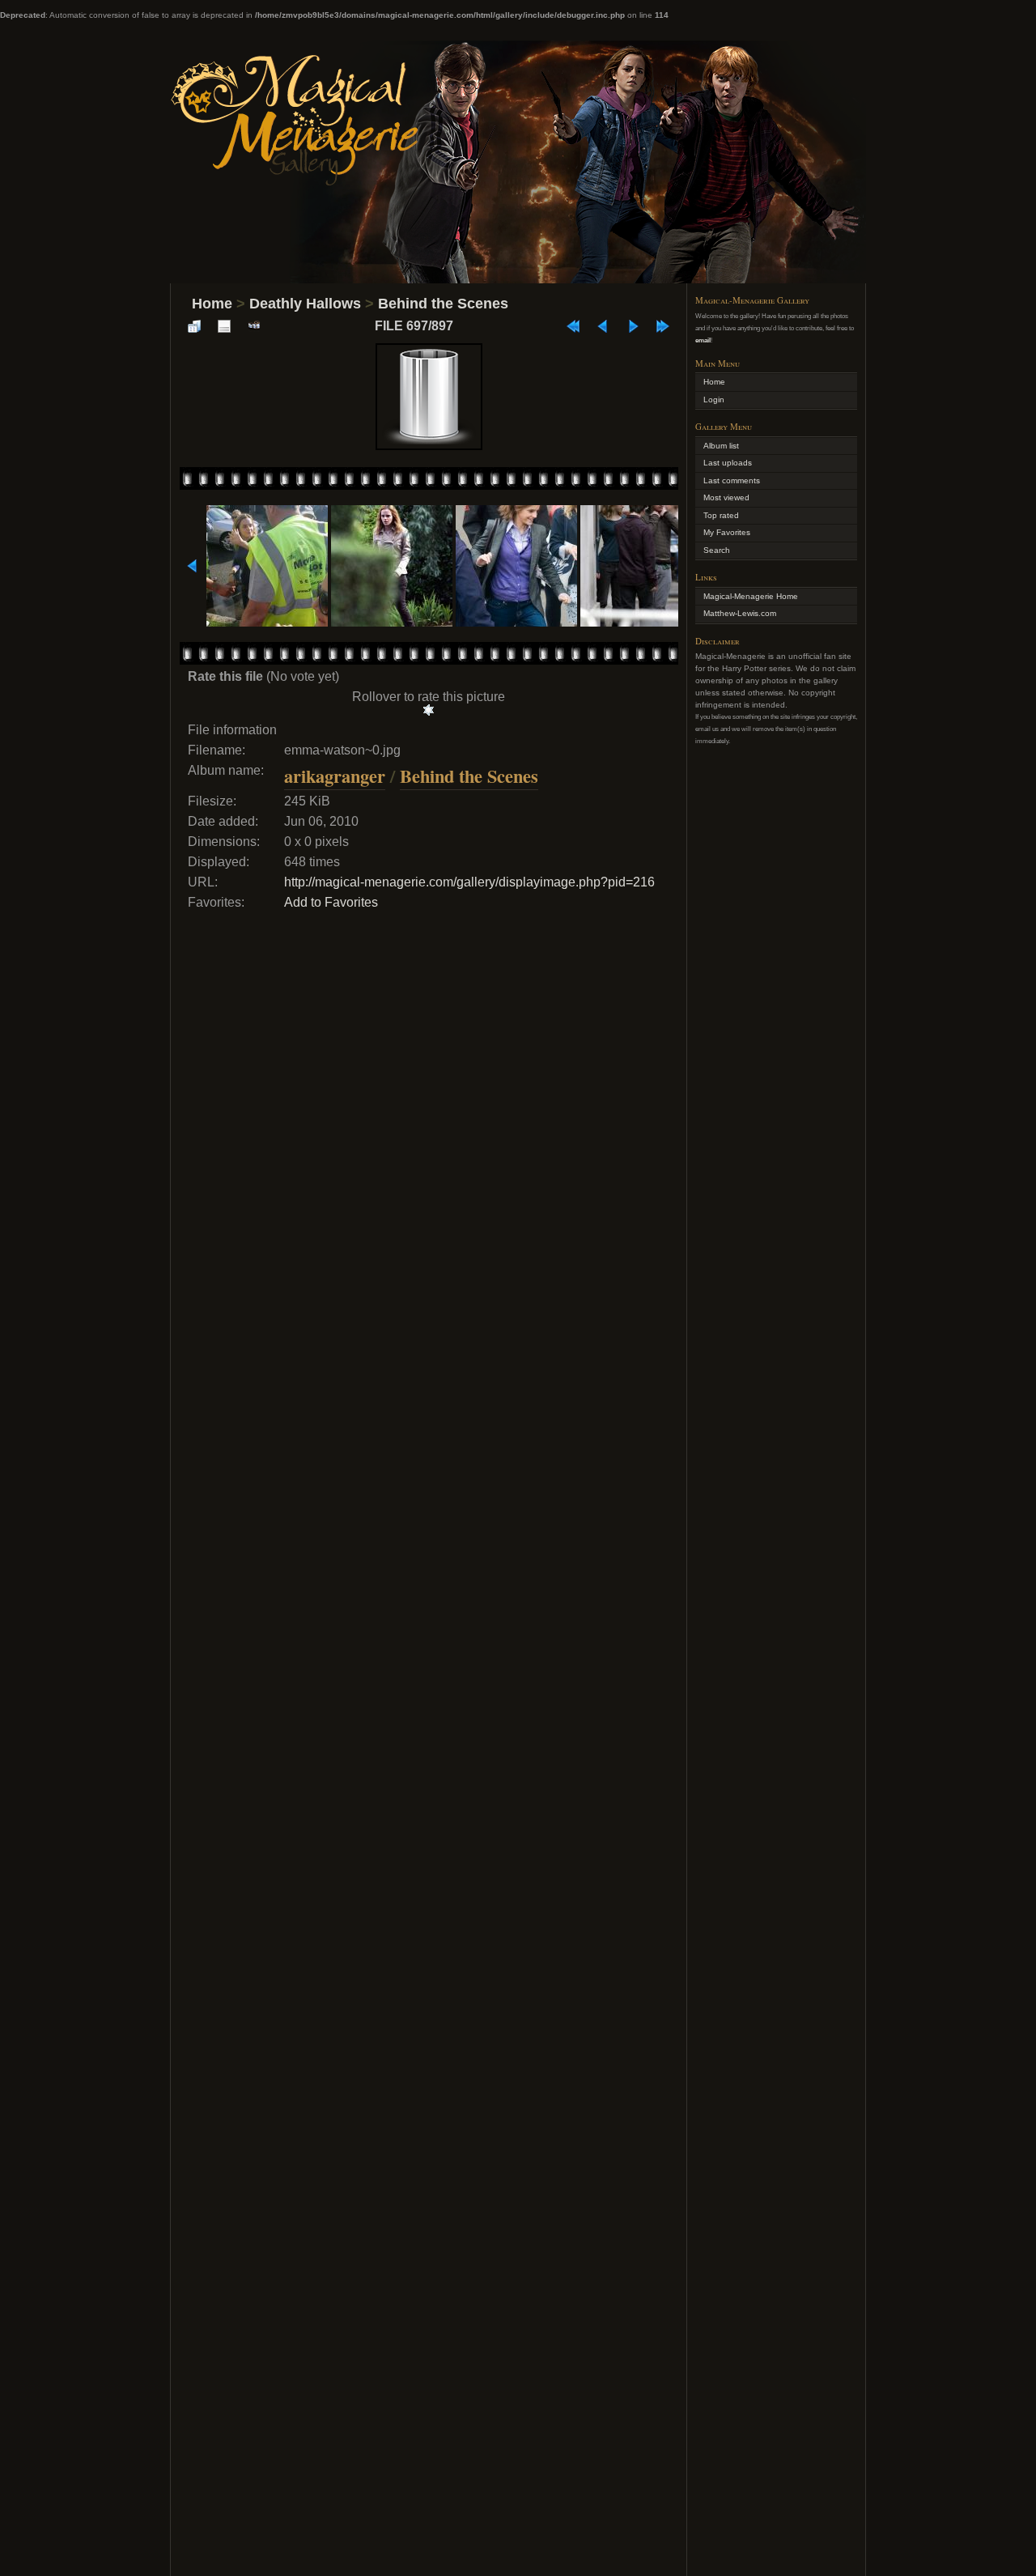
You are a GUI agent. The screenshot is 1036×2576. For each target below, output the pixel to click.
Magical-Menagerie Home (751, 596)
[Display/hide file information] (224, 326)
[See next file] (633, 326)
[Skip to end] (663, 326)
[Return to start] (573, 326)
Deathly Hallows (305, 304)
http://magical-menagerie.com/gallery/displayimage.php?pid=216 (469, 882)
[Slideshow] (254, 326)
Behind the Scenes (443, 304)
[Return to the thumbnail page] (194, 326)
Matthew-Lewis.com (740, 613)
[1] (429, 710)
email (703, 340)
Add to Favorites (331, 902)
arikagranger (335, 776)
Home (212, 304)
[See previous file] (603, 326)
